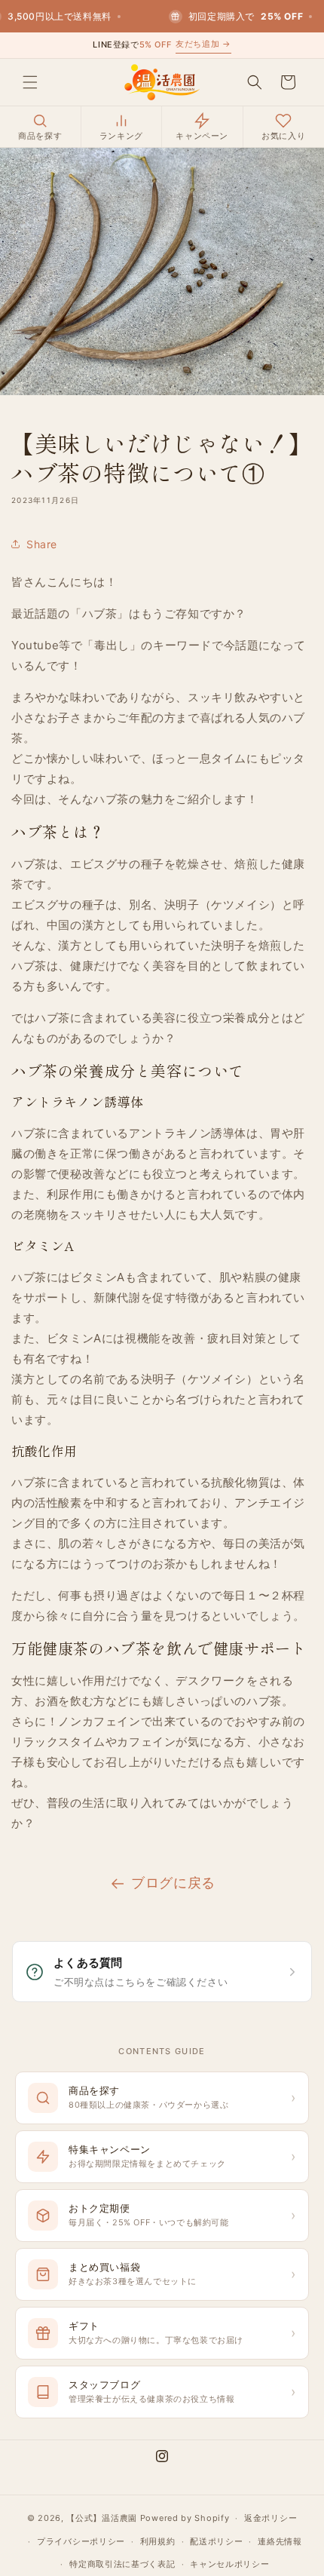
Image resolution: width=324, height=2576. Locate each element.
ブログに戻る (173, 1883)
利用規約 (158, 2541)
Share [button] (42, 544)
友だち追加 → (203, 44)
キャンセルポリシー (229, 2564)
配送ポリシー (216, 2541)
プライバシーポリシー (81, 2541)
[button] (30, 82)
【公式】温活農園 (102, 2518)
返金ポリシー (271, 2518)
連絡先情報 (280, 2541)
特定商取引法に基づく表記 (122, 2564)
